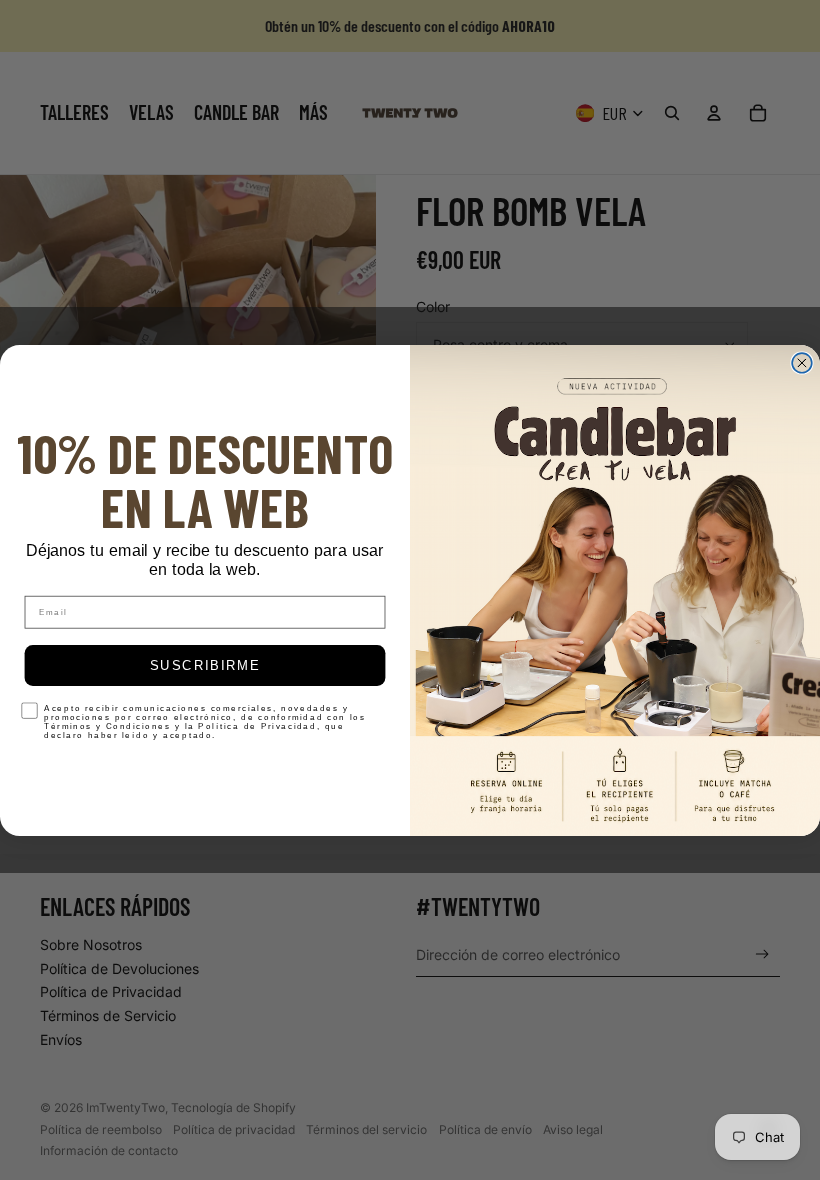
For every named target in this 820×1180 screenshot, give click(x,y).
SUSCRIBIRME (205, 665)
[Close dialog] (802, 363)
